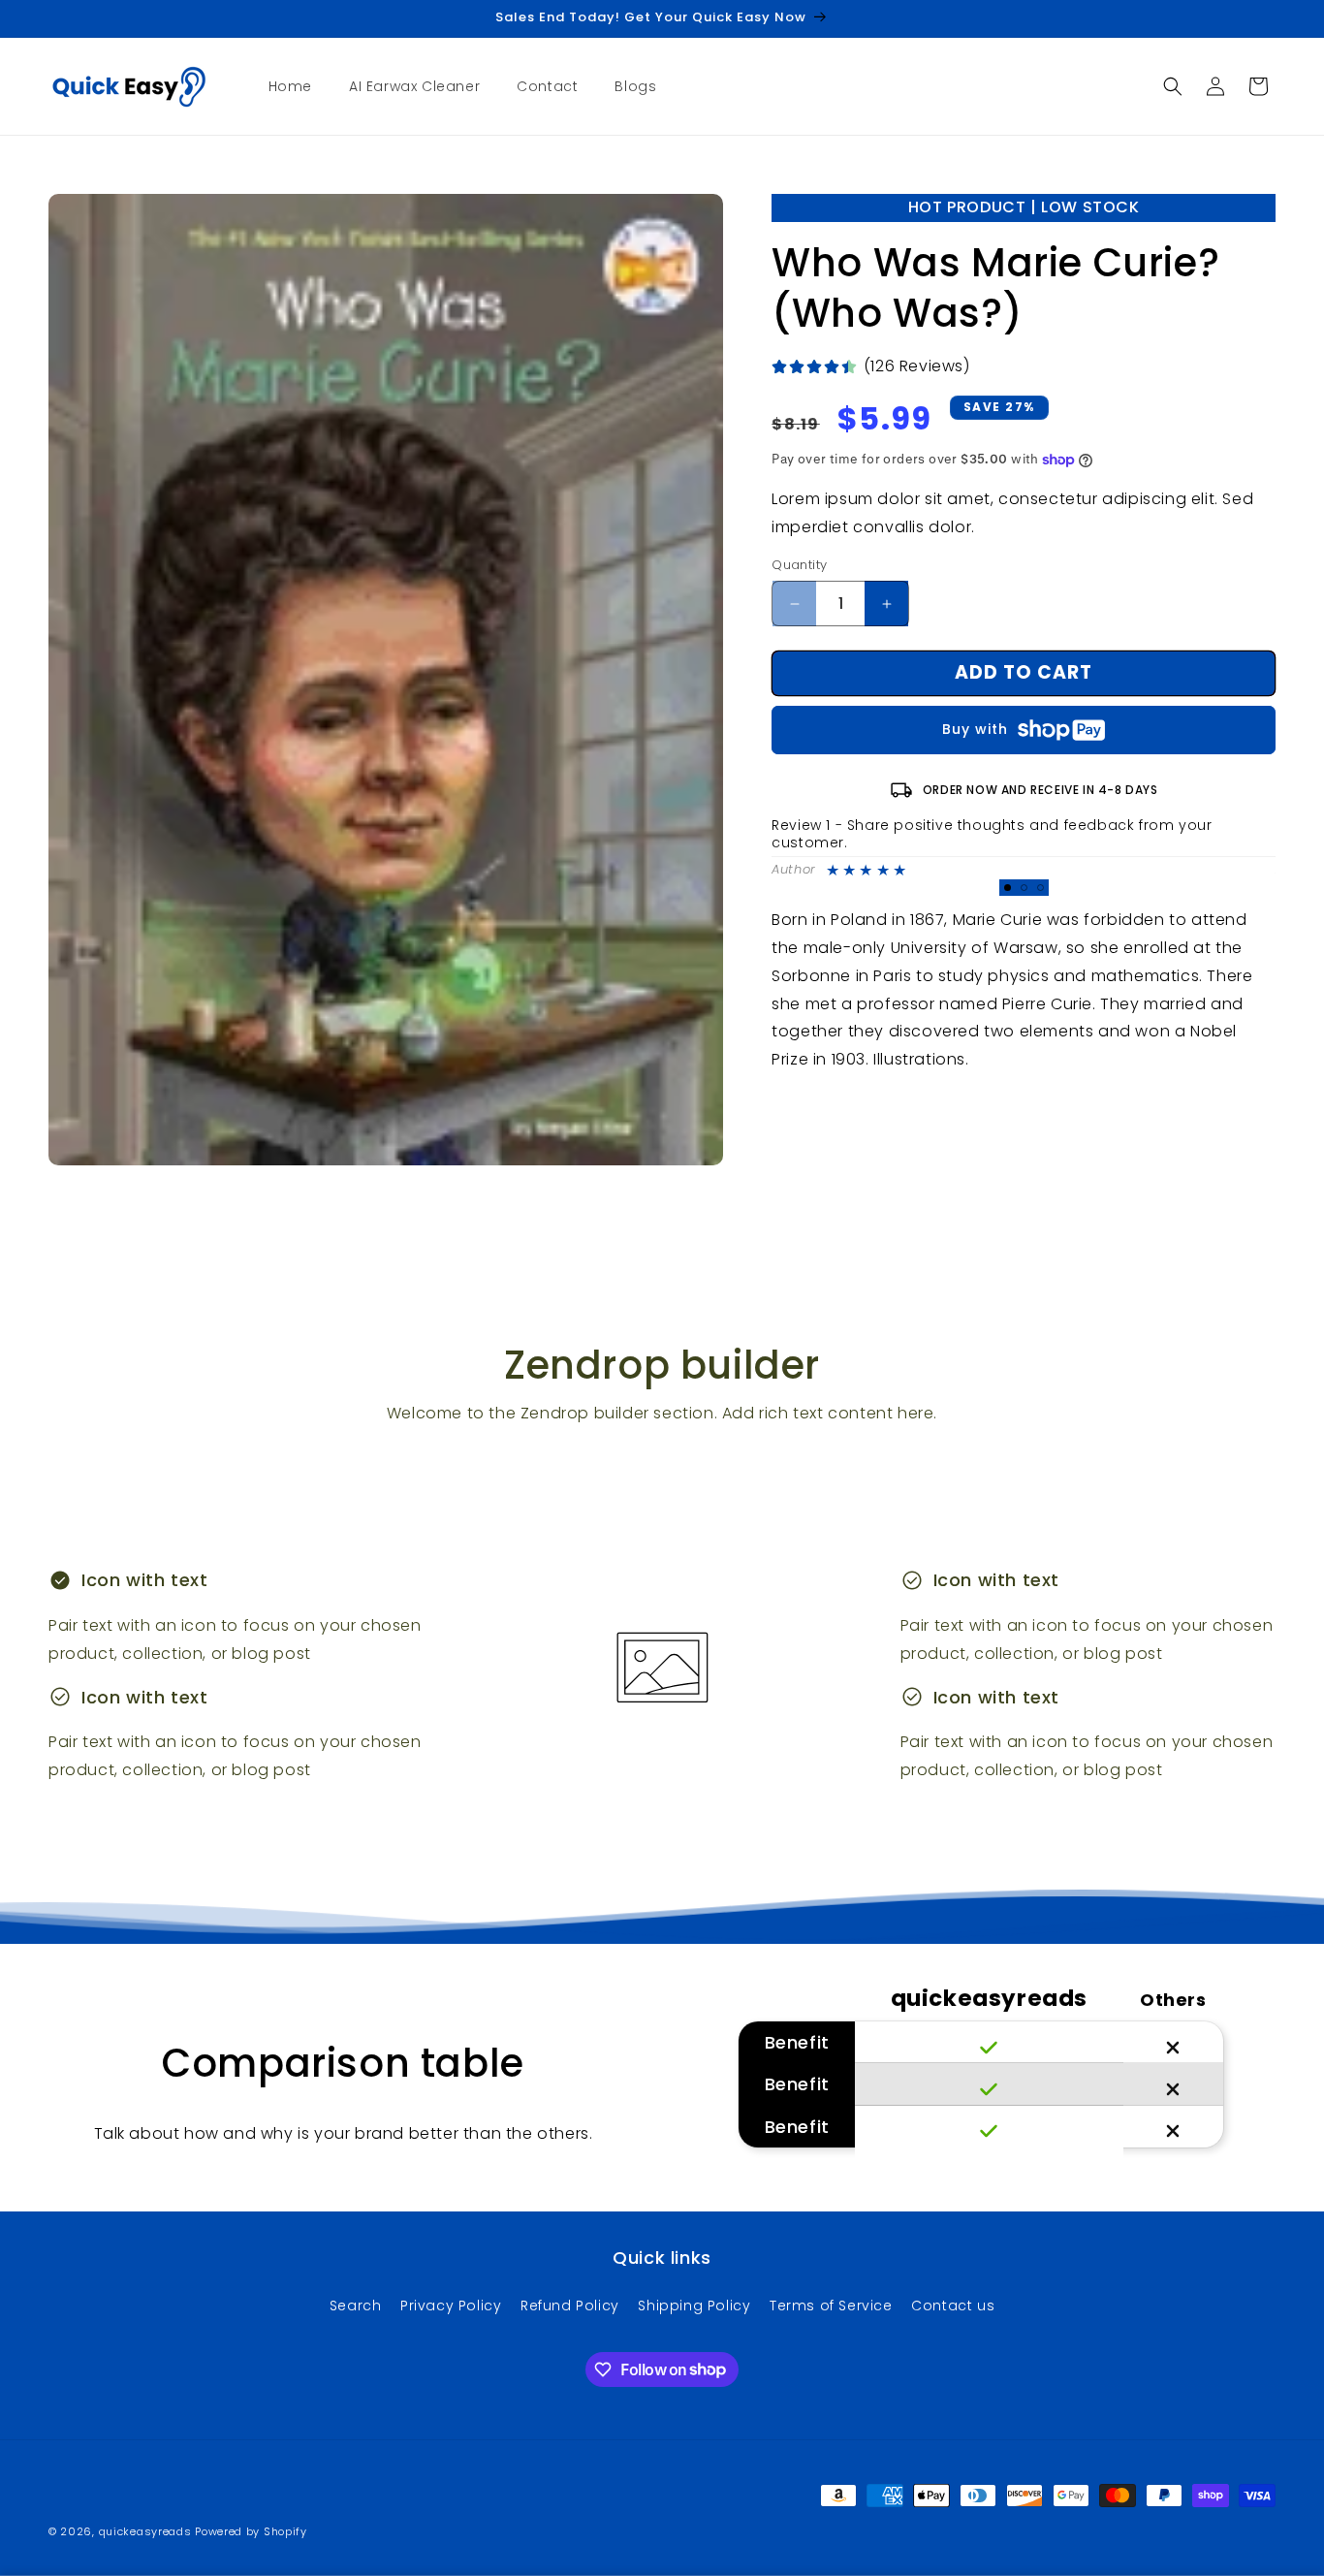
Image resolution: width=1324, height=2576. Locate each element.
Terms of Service (831, 2305)
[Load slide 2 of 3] (1024, 888)
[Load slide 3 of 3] (1040, 888)
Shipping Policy (694, 2305)
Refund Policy (570, 2305)
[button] (1173, 86)
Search (356, 2305)
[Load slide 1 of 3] (1008, 888)
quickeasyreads (145, 2531)
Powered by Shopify (251, 2531)
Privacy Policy (451, 2305)
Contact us (953, 2305)
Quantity (799, 566)
